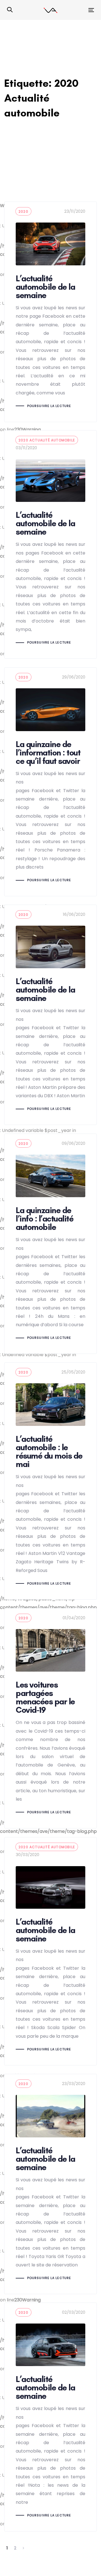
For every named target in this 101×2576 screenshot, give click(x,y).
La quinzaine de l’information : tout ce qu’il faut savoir (50, 782)
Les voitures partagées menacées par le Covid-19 (50, 1718)
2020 (23, 211)
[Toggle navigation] (80, 10)
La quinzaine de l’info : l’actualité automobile (50, 1244)
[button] (10, 10)
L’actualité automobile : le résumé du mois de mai (50, 1481)
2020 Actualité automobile (47, 440)
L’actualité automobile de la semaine (50, 312)
